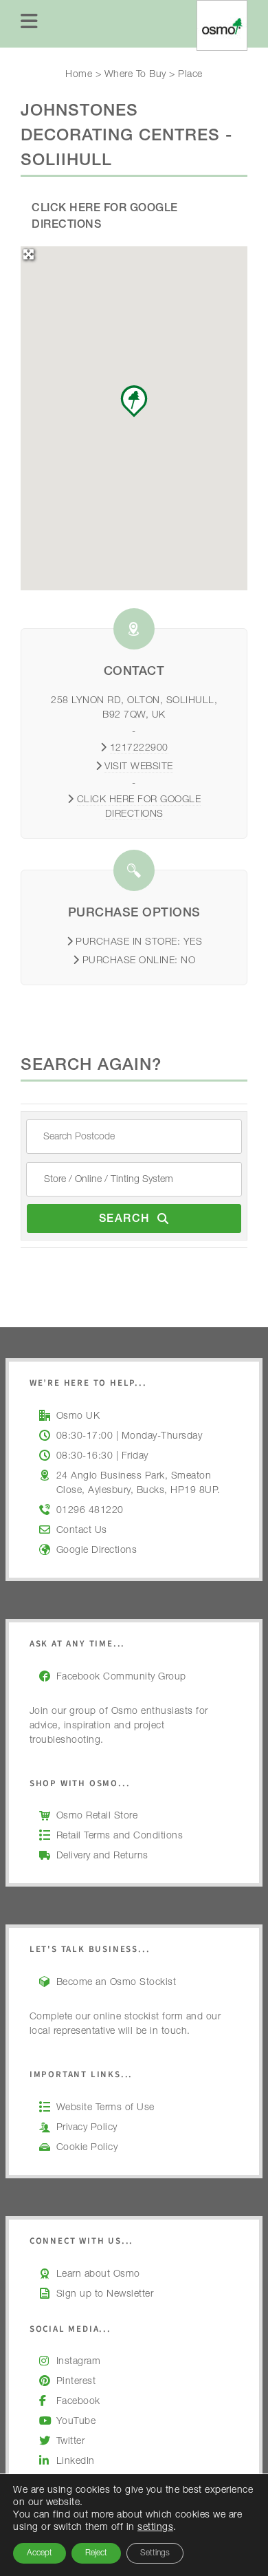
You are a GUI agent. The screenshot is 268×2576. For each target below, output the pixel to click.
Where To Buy (135, 75)
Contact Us (82, 1531)
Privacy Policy (87, 2128)
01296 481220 (90, 1511)
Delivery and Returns (102, 1856)
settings (155, 2528)
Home (79, 75)
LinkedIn (76, 2462)
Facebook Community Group (121, 1677)
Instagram (79, 2362)
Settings (155, 2553)
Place (190, 75)
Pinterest (76, 2382)
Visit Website (139, 767)
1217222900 (139, 749)
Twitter (71, 2442)
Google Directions (97, 1551)
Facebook (78, 2402)
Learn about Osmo (98, 2275)
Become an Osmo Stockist (116, 1983)
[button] (134, 401)
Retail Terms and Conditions (120, 1836)
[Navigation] (30, 24)
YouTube (76, 2422)
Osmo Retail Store (97, 1816)
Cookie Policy (87, 2148)
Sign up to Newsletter (105, 2295)
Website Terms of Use (105, 2108)
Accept (40, 2553)
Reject (96, 2553)
